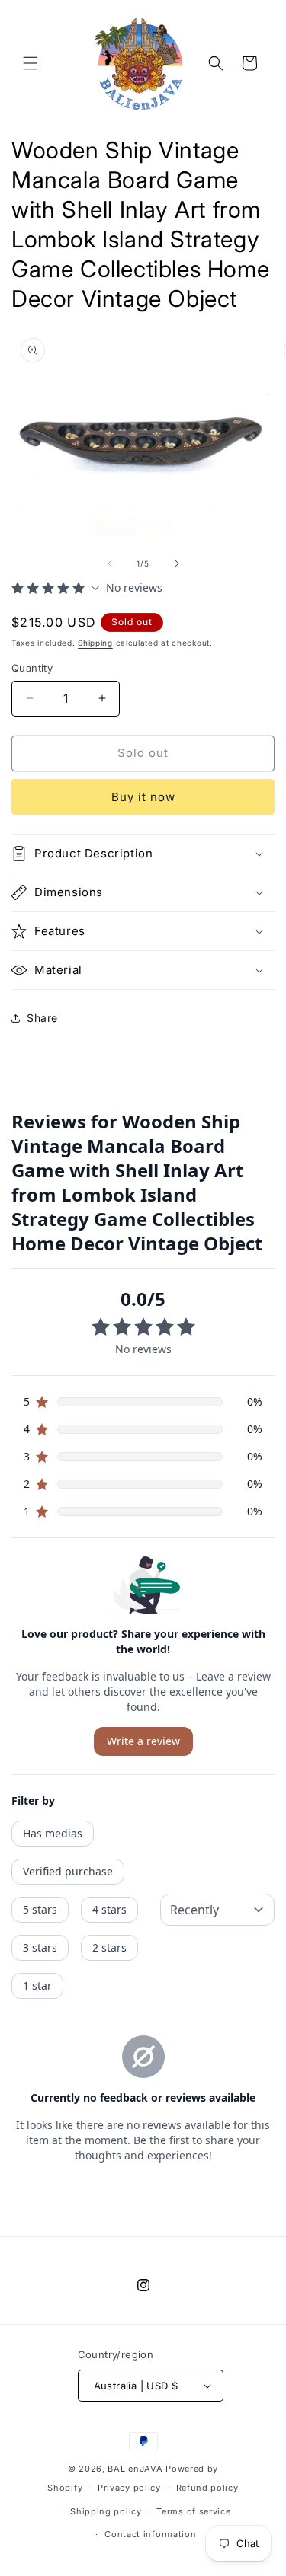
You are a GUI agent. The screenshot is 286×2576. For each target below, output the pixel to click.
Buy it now (143, 797)
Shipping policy (106, 2511)
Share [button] (42, 1018)
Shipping (95, 643)
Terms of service (193, 2511)
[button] (31, 63)
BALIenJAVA (135, 2469)
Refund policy (207, 2488)
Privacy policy (129, 2488)
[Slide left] (110, 563)
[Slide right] (177, 563)
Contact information (150, 2534)
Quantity (32, 668)
